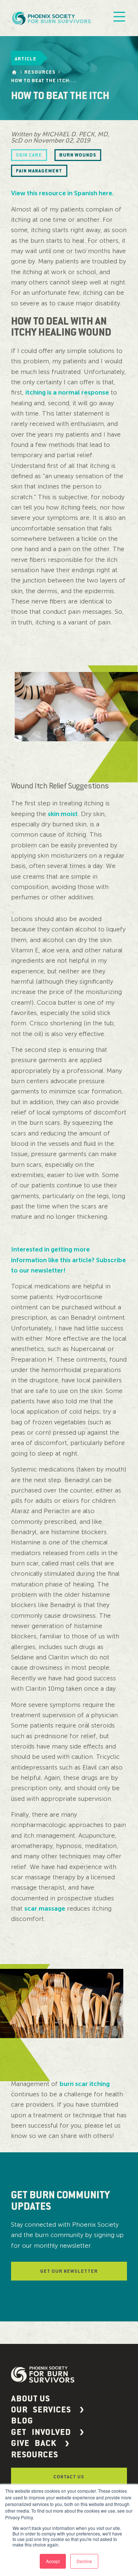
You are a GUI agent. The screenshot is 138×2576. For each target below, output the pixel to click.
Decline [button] (84, 2561)
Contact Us (69, 2477)
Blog (22, 2421)
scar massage (45, 1908)
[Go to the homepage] (14, 72)
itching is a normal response (67, 392)
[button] (69, 2410)
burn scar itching (85, 2084)
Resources (40, 72)
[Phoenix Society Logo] (52, 18)
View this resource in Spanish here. (62, 193)
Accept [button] (53, 2561)
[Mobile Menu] (119, 18)
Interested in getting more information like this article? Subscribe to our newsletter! (68, 1260)
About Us (31, 2399)
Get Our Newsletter (69, 2271)
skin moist (63, 814)
